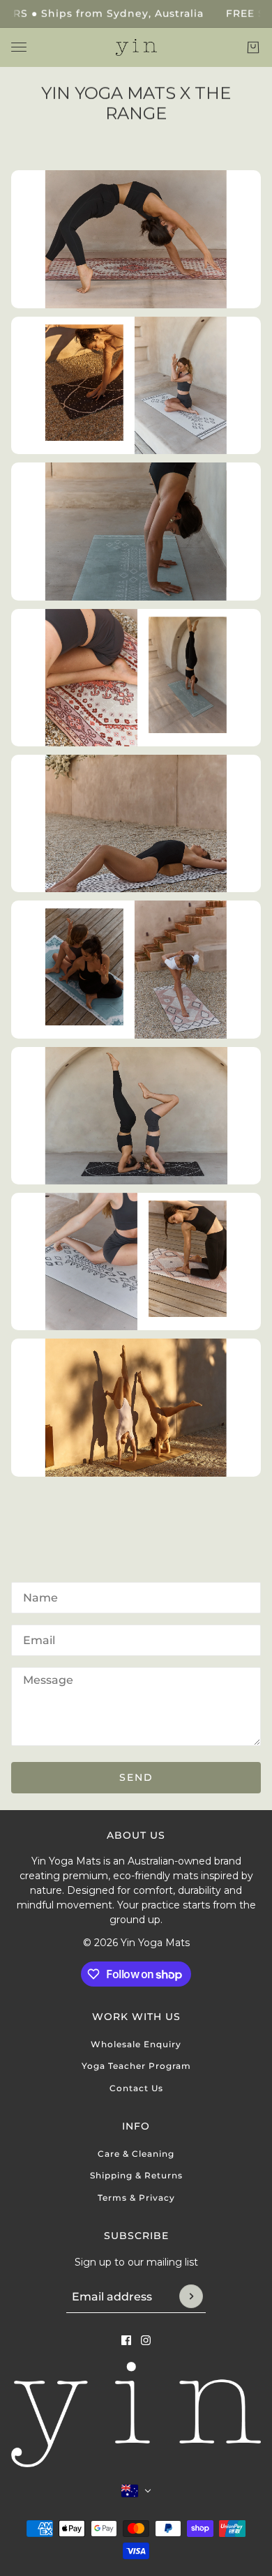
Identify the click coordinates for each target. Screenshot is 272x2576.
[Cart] (253, 47)
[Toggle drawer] (19, 47)
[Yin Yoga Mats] (136, 48)
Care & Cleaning (136, 2154)
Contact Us (136, 2088)
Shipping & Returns (136, 2175)
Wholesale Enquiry (136, 2044)
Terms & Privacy (136, 2198)
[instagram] (146, 2340)
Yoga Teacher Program (136, 2066)
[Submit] (191, 2296)
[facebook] (126, 2340)
